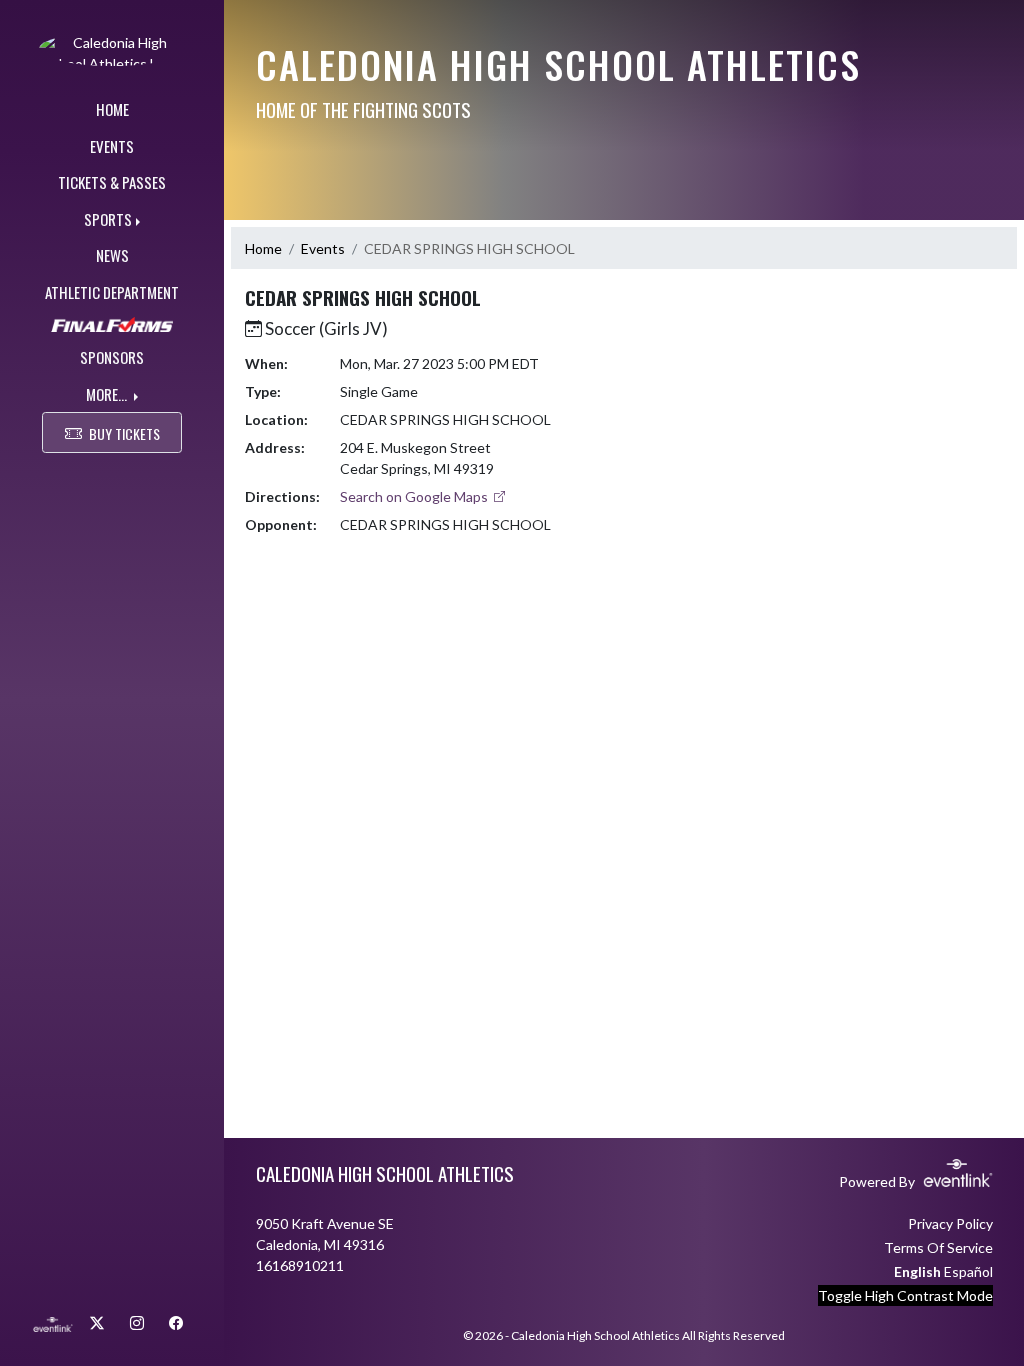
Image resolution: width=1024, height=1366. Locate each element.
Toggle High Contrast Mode (905, 1295)
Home (263, 248)
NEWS (112, 255)
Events (323, 248)
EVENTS (112, 146)
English (917, 1271)
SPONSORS (112, 357)
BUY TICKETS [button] (124, 433)
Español (968, 1271)
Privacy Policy (950, 1223)
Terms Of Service (938, 1247)
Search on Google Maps (415, 496)
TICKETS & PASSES (112, 182)
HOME (112, 109)
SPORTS (108, 219)
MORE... (108, 394)
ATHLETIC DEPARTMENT (112, 292)
